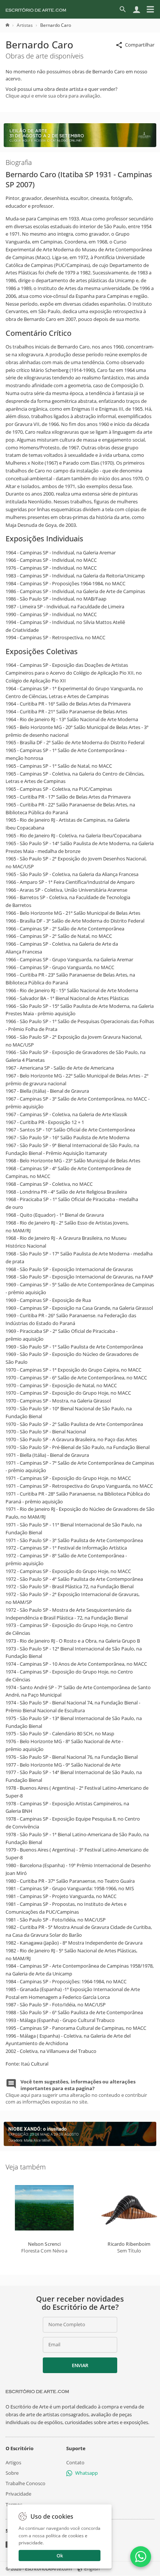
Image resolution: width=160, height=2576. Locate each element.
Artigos (13, 2462)
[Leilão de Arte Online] (80, 145)
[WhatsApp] (141, 2557)
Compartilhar (140, 45)
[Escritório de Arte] (36, 9)
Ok (60, 2556)
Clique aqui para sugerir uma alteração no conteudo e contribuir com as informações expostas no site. (76, 2092)
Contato (75, 2462)
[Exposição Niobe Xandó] (80, 2144)
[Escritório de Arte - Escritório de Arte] (37, 2391)
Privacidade (18, 2494)
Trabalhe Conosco (25, 2483)
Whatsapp (87, 2473)
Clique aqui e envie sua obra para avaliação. (53, 96)
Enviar (80, 2365)
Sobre (12, 2473)
